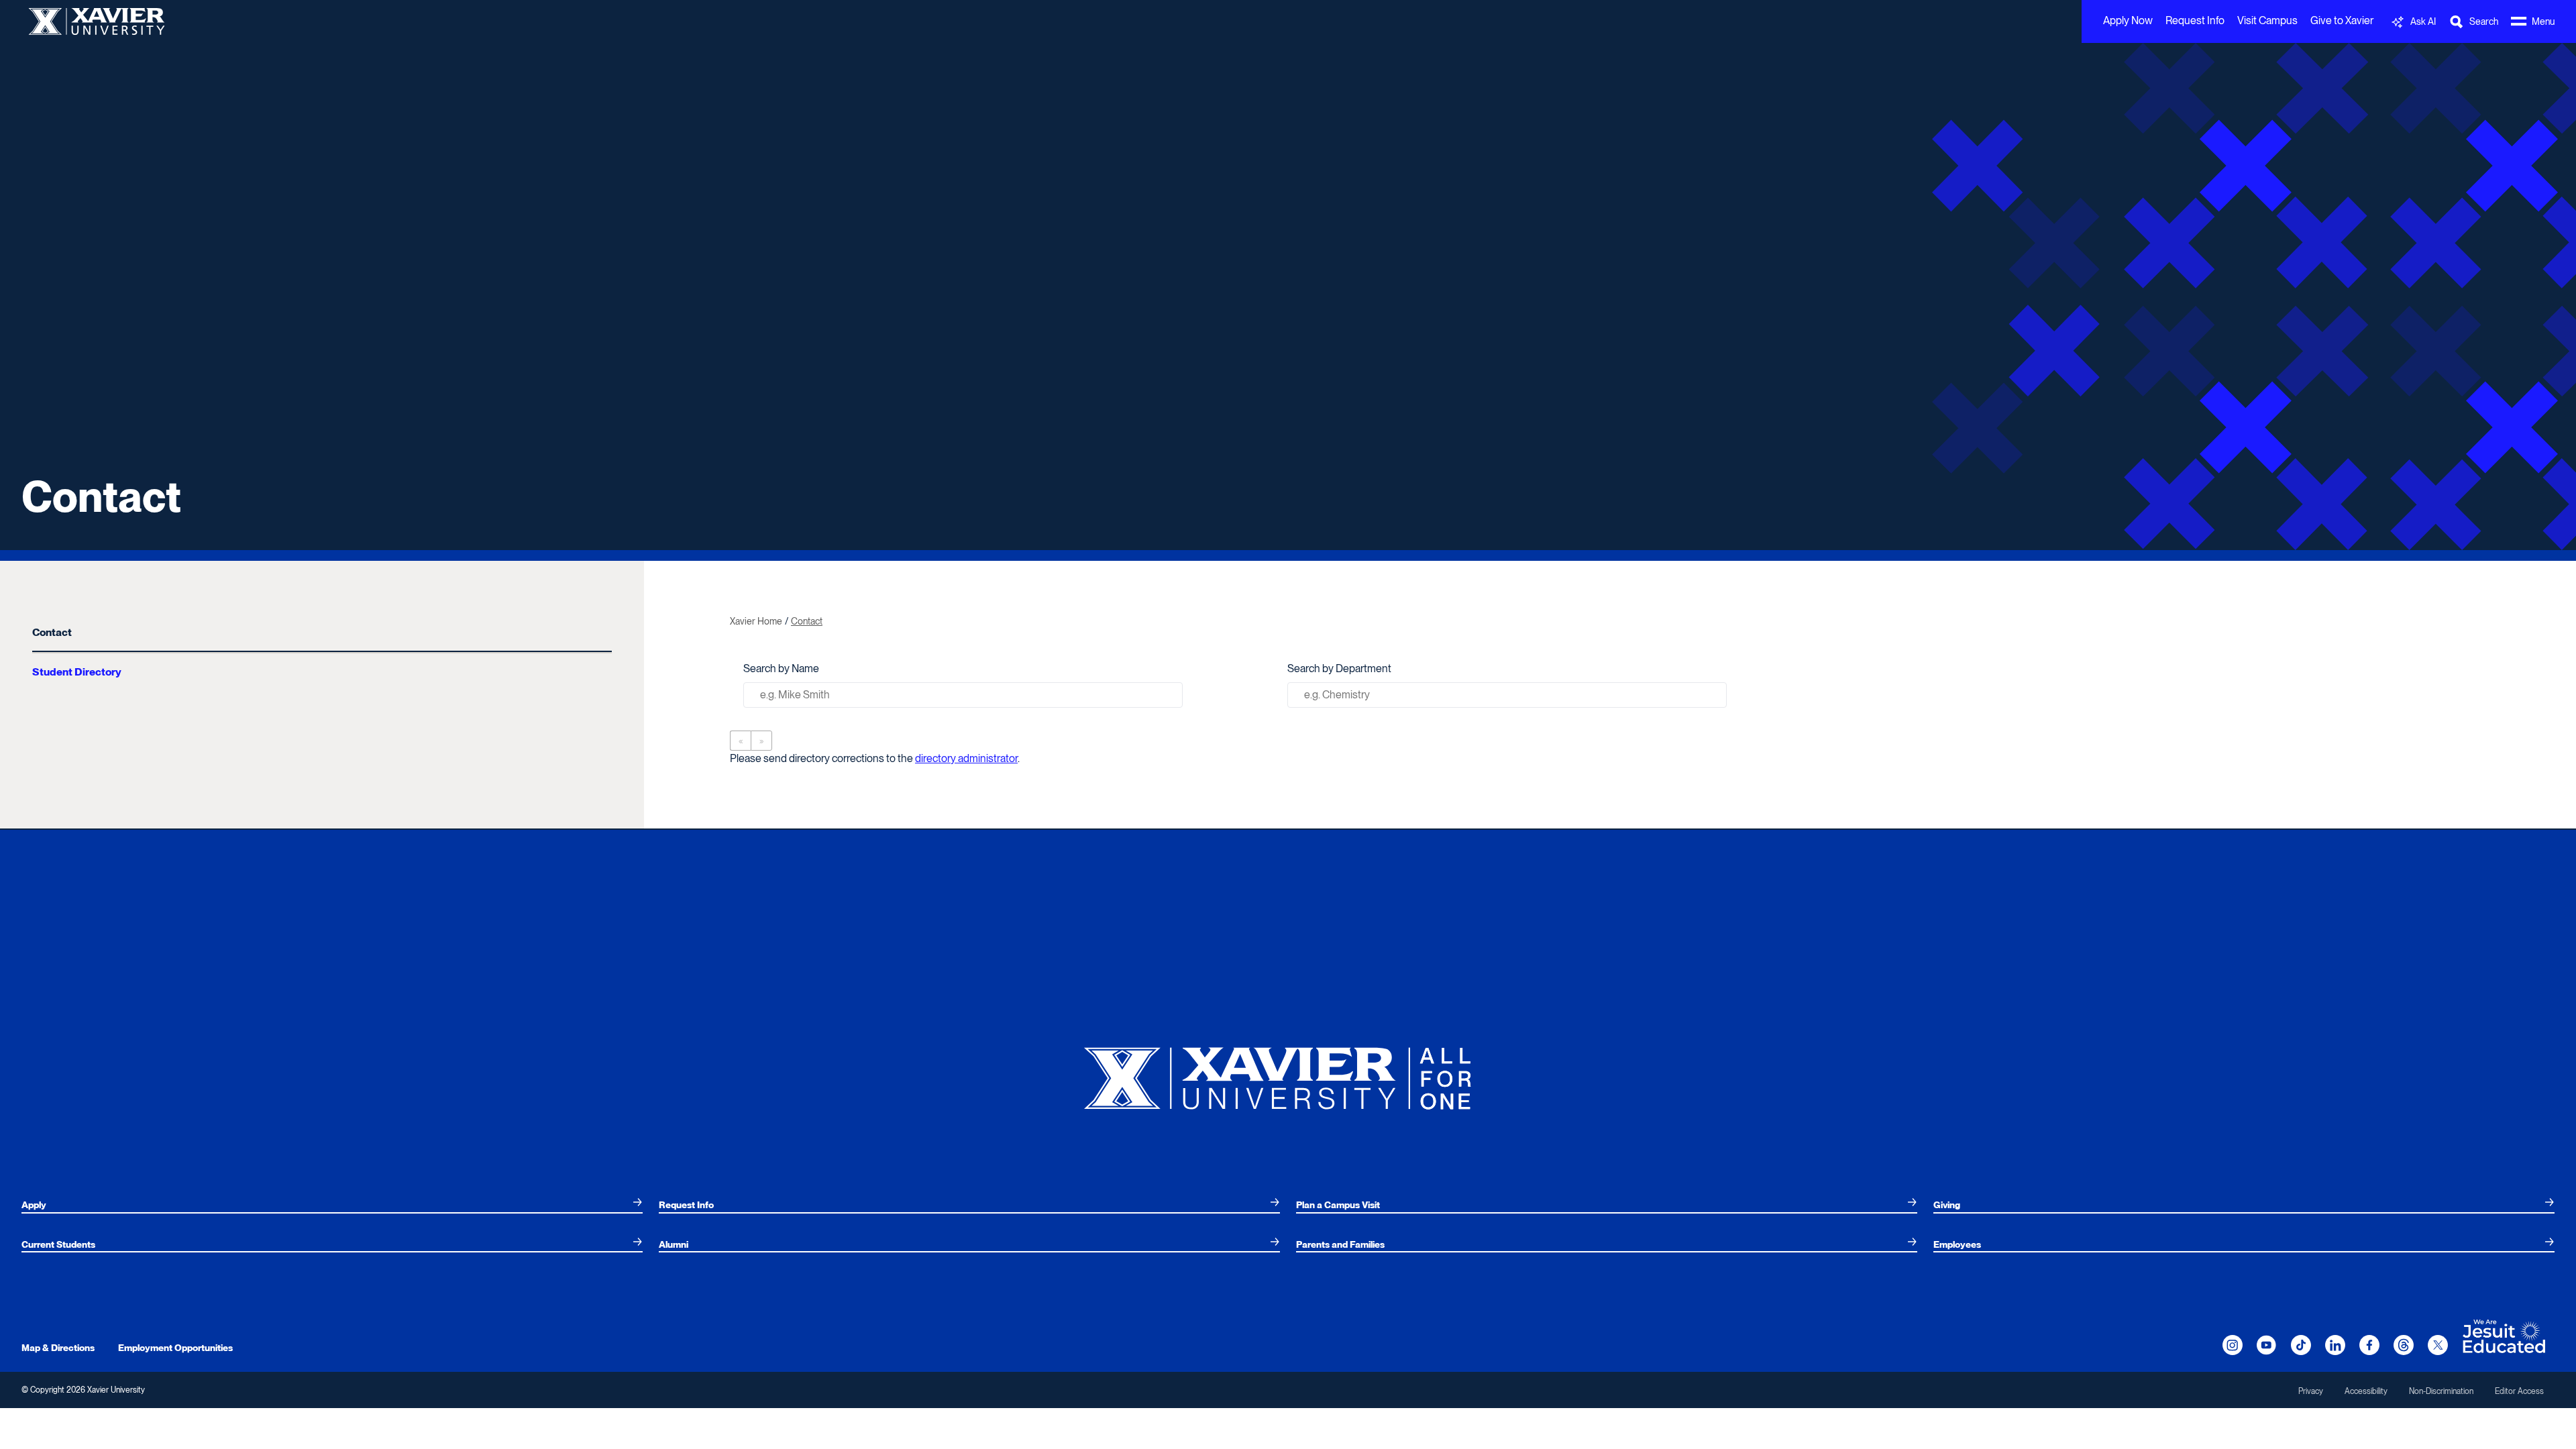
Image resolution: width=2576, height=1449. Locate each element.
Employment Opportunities (175, 1348)
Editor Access (2519, 1391)
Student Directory (77, 672)
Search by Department (1339, 668)
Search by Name (781, 668)
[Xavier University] (1288, 1073)
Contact (52, 632)
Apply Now (2128, 20)
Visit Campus (2267, 20)
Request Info (2195, 20)
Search (1848, 699)
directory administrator (966, 758)
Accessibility (2366, 1391)
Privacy (2311, 1391)
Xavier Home (756, 621)
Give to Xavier (2342, 20)
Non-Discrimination (2441, 1391)
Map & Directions (58, 1348)
